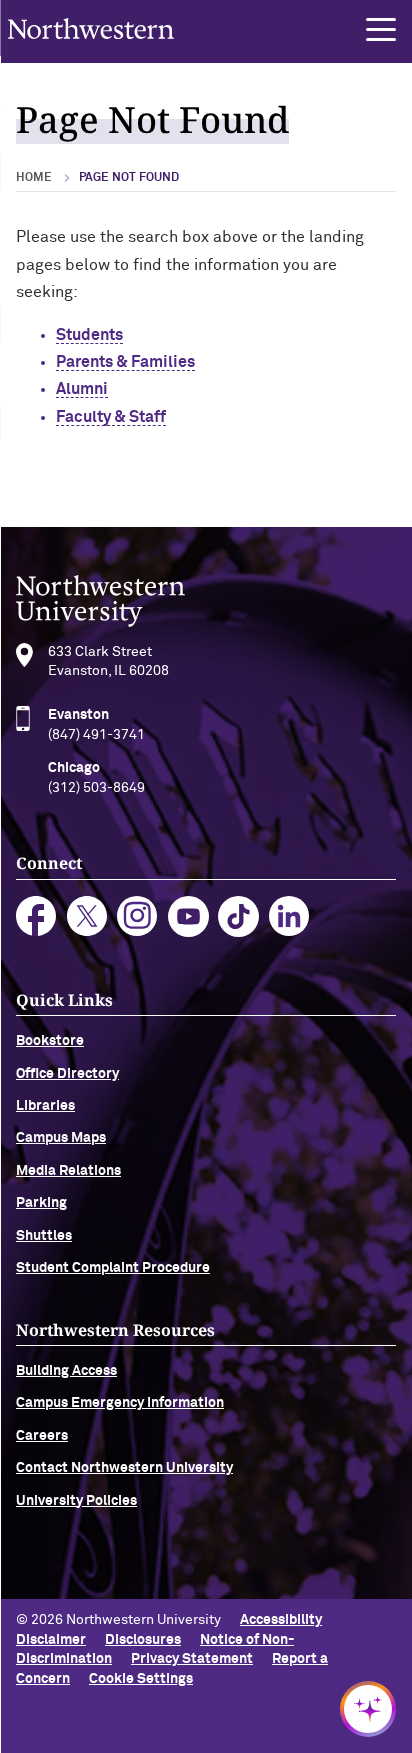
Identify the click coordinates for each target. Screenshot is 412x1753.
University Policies (76, 1501)
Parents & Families (125, 362)
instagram (137, 916)
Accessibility (281, 1620)
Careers (42, 1436)
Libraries (45, 1106)
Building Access (66, 1371)
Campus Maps (61, 1138)
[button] (381, 30)
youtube (188, 916)
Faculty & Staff (111, 417)
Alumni (82, 389)
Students (89, 335)
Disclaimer (51, 1640)
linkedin (289, 916)
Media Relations (68, 1171)
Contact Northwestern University (124, 1468)
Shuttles (44, 1236)
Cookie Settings (141, 1679)
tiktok (238, 916)
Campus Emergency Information (120, 1403)
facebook (36, 916)
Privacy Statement (192, 1659)
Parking (41, 1203)
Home (34, 178)
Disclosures (143, 1640)
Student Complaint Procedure (113, 1268)
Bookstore (50, 1041)
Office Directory (67, 1074)
